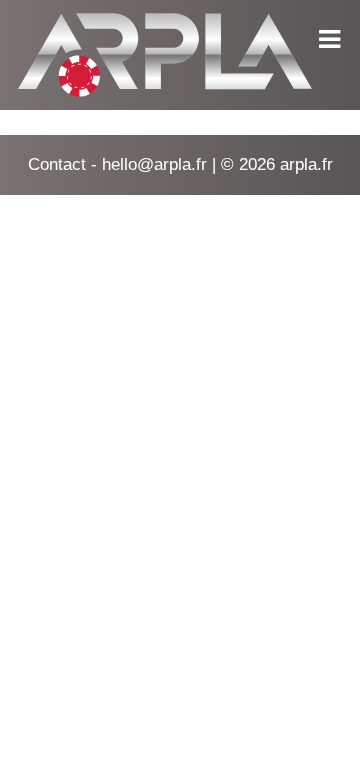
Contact (57, 164)
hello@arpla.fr (154, 164)
